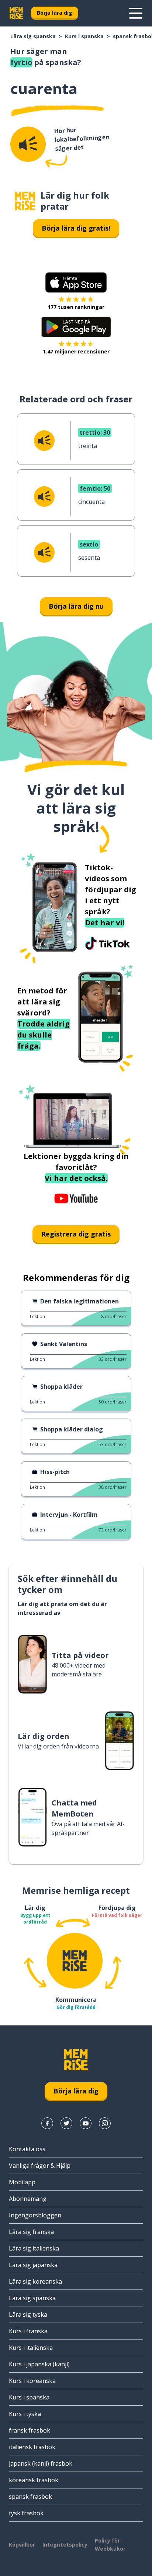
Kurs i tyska (25, 2414)
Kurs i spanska (84, 36)
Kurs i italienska (31, 2348)
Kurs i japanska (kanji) (39, 2364)
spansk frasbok (30, 2497)
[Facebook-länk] (47, 2123)
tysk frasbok (26, 2513)
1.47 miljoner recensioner (76, 351)
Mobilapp (22, 2182)
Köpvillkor (22, 2545)
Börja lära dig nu (76, 606)
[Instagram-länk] (105, 2123)
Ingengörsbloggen (35, 2215)
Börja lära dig (55, 13)
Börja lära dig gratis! (76, 228)
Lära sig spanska (33, 36)
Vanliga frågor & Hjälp (40, 2166)
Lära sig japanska (33, 2265)
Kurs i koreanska (32, 2381)
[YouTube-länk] (86, 2123)
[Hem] (25, 201)
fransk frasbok (30, 2430)
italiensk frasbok (32, 2447)
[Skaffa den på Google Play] (76, 327)
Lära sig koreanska (35, 2281)
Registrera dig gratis (76, 1234)
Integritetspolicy (65, 2545)
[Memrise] (16, 13)
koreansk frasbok (34, 2480)
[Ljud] (28, 144)
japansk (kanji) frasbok (41, 2463)
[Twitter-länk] (66, 2123)
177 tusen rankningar (76, 307)
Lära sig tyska (28, 2315)
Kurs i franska (28, 2331)
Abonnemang (28, 2199)
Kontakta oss (27, 2149)
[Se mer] (136, 13)
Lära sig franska (31, 2232)
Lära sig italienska (34, 2248)
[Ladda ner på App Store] (76, 282)
